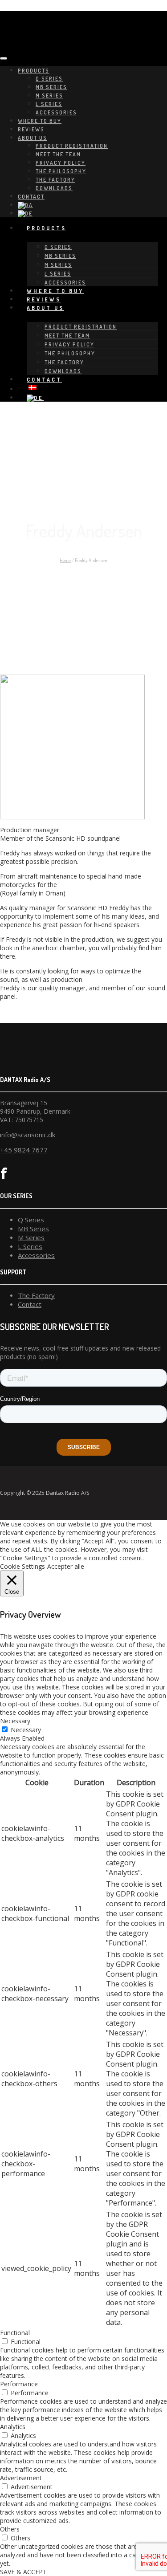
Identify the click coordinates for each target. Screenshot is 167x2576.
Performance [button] (19, 2384)
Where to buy (40, 121)
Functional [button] (15, 2333)
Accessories (56, 112)
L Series (49, 104)
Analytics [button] (13, 2427)
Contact (31, 197)
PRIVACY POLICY (61, 163)
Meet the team (58, 154)
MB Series (51, 87)
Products (34, 71)
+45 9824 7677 (24, 1150)
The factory (55, 180)
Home (65, 560)
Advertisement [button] (21, 2478)
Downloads (54, 188)
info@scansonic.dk (28, 1135)
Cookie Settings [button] (22, 1566)
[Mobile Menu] (4, 58)
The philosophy (61, 171)
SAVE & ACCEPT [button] (23, 2572)
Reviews (31, 129)
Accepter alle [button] (66, 1566)
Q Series (49, 79)
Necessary (26, 1730)
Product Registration (72, 146)
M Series (49, 96)
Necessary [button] (15, 1721)
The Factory (36, 1295)
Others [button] (10, 2529)
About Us (33, 138)
